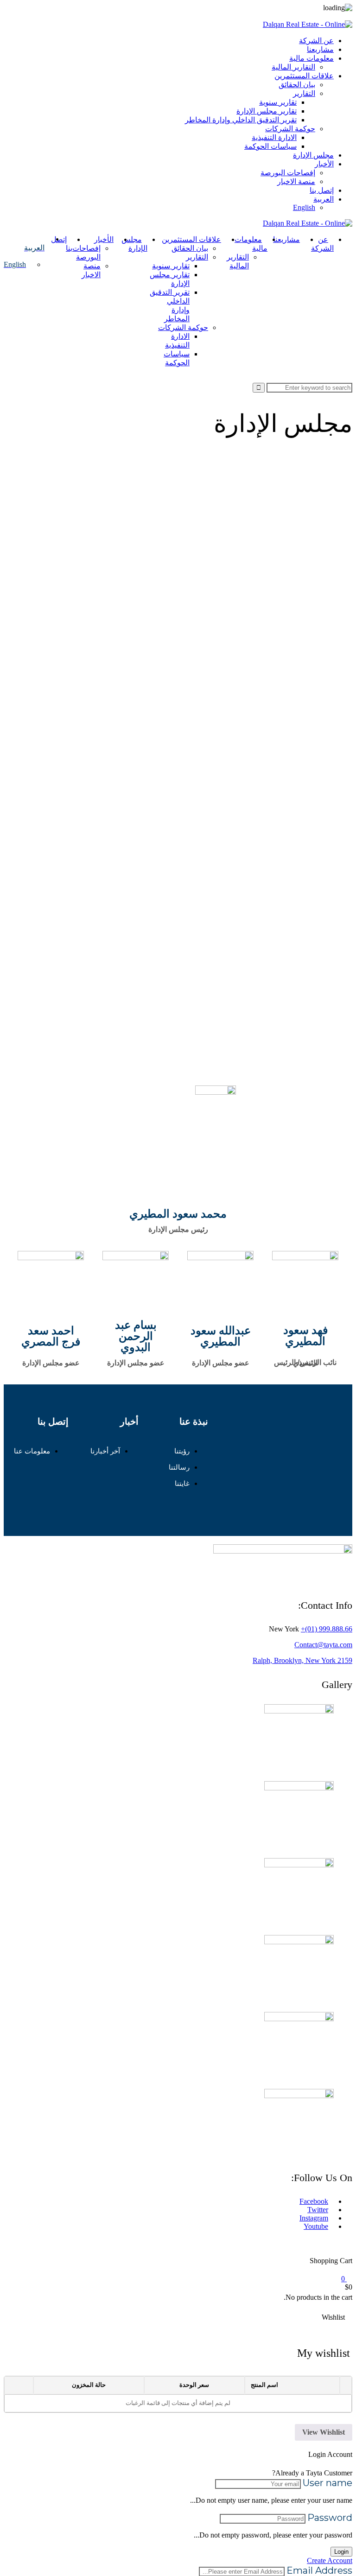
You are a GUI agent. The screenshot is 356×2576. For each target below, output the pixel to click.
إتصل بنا (322, 190)
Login (341, 2552)
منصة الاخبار (296, 181)
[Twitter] (304, 1451)
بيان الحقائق (297, 85)
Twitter (318, 2210)
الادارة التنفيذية (274, 137)
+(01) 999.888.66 (327, 1629)
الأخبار (324, 164)
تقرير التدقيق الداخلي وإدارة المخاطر (241, 120)
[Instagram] (336, 1451)
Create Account (330, 2560)
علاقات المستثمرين (304, 76)
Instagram (314, 2218)
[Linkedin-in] (272, 1451)
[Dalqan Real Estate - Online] (308, 24)
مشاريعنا (320, 49)
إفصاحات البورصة (288, 173)
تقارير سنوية (278, 102)
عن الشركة (316, 41)
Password (330, 2518)
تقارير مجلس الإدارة (267, 111)
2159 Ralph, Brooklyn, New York (302, 1660)
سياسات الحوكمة (270, 146)
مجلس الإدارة (313, 155)
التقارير (304, 93)
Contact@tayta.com (323, 1645)
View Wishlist (324, 2432)
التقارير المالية (293, 67)
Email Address (319, 2570)
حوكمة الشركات (290, 129)
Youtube (316, 2226)
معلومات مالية (311, 58)
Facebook (314, 2201)
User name (327, 2483)
